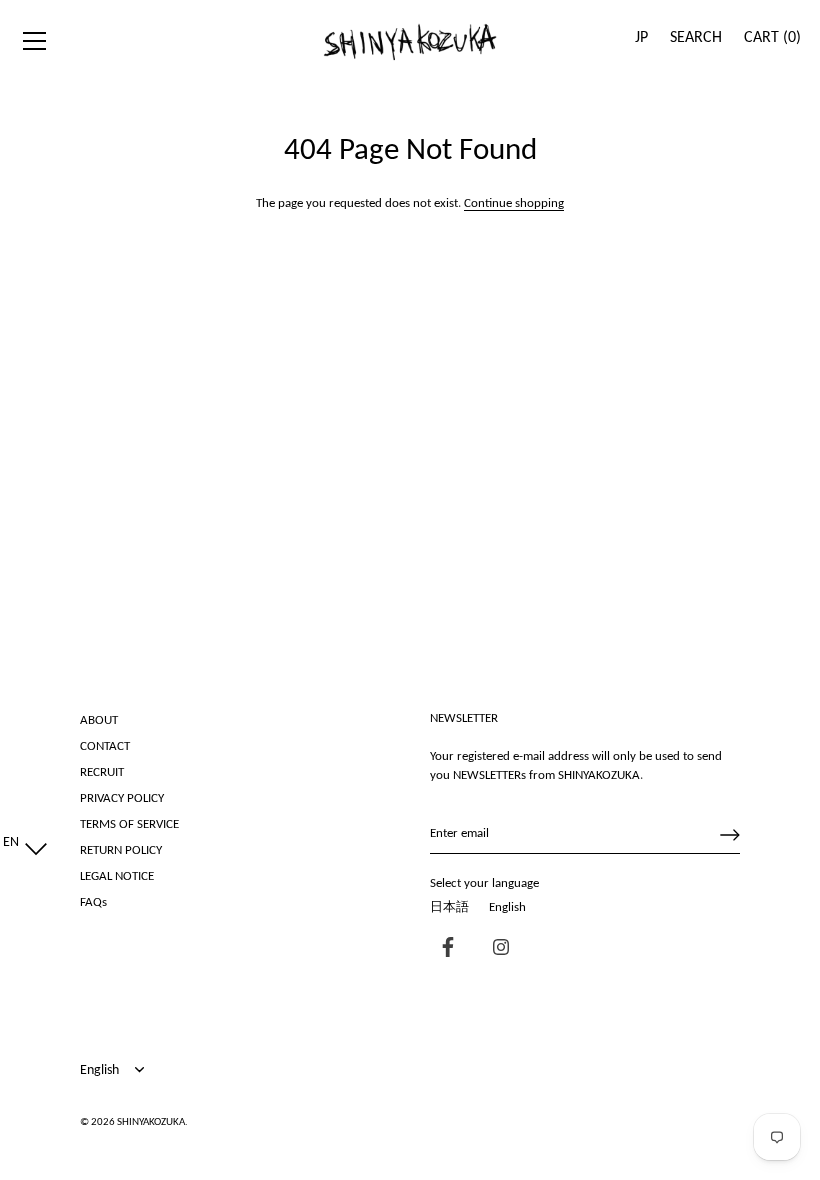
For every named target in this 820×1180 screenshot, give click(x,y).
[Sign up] (730, 835)
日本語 (449, 907)
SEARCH (696, 38)
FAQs (93, 902)
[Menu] (35, 41)
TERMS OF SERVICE (129, 824)
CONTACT (105, 746)
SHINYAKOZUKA (151, 1122)
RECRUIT (102, 772)
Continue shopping (514, 203)
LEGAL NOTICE (117, 876)
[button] (20, 843)
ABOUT (99, 720)
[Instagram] (496, 949)
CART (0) (772, 38)
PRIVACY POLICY (122, 798)
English (507, 907)
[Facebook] (443, 949)
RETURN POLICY (121, 850)
